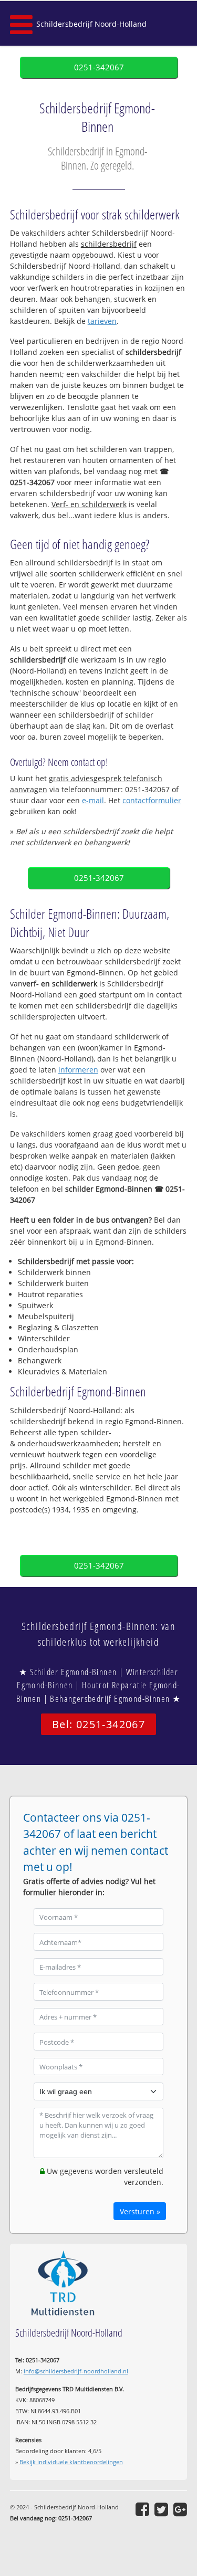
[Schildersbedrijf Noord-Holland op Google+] (180, 2509)
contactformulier (152, 800)
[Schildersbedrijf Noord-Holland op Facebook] (142, 2509)
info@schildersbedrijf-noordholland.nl (76, 2371)
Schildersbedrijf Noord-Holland (91, 24)
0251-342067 (99, 67)
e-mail (93, 800)
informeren (78, 1070)
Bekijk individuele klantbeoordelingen (71, 2462)
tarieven (102, 321)
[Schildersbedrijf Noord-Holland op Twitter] (161, 2509)
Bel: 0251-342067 (98, 1724)
